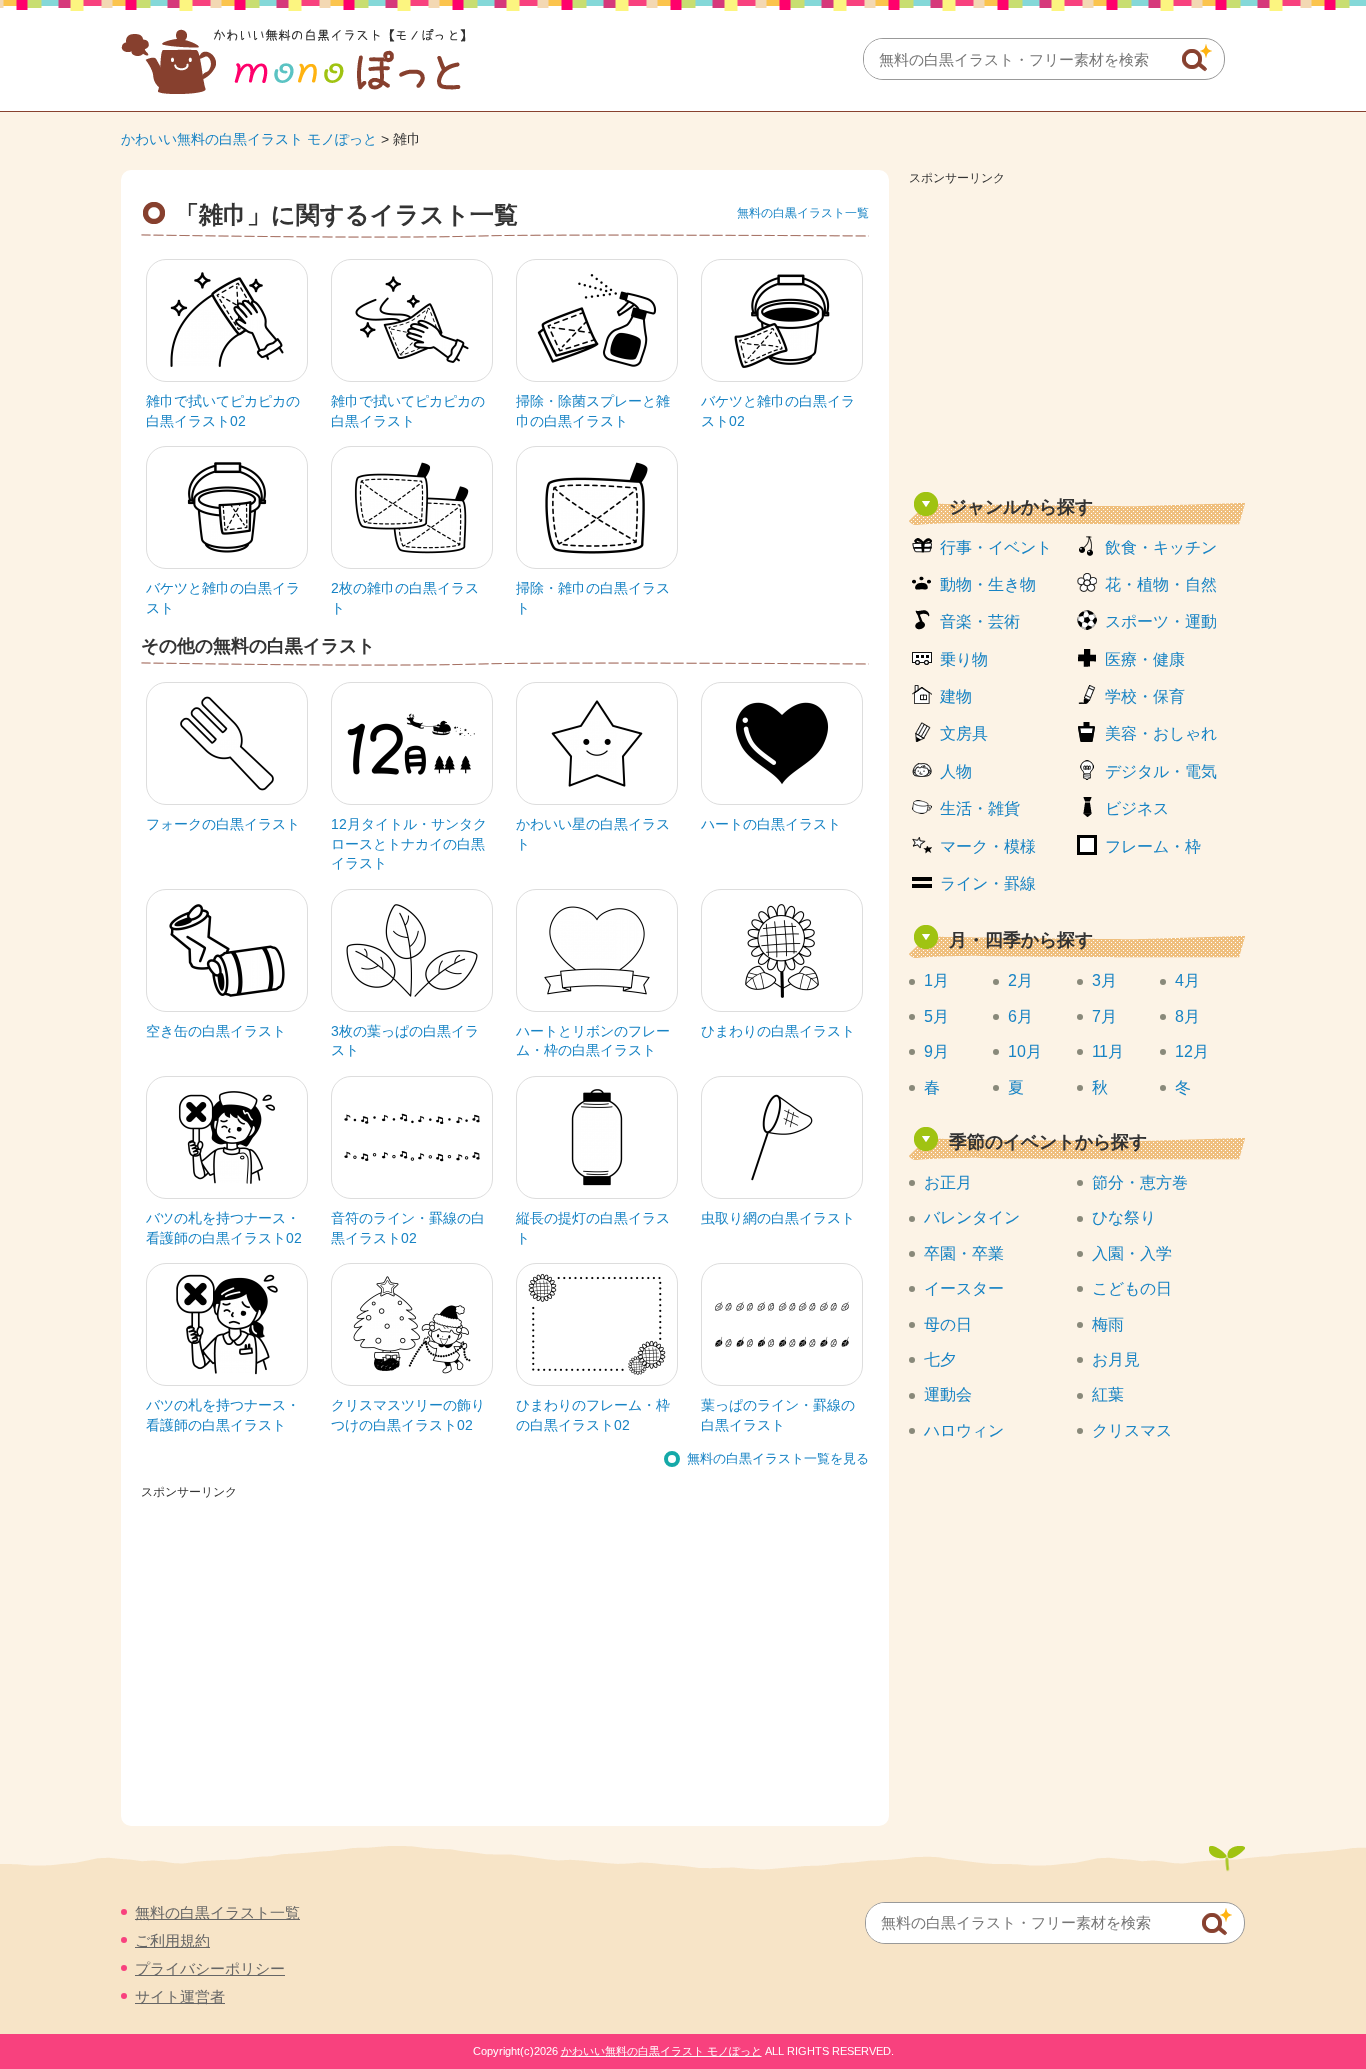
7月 (1104, 1016)
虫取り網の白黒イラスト (778, 1218)
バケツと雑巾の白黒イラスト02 (778, 411)
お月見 (1116, 1359)
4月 (1187, 980)
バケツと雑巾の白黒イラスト (223, 598)
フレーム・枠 (1153, 846)
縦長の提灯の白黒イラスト (593, 1228)
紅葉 (1108, 1394)
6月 (1020, 1016)
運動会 (948, 1394)
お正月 (948, 1182)
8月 (1187, 1016)
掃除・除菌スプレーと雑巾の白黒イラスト (593, 411)
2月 (1020, 980)
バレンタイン (972, 1217)
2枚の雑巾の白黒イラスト (405, 598)
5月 (936, 1016)
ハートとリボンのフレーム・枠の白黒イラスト (593, 1041)
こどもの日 (1132, 1288)
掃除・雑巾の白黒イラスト (593, 598)
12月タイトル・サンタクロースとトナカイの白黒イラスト (409, 843)
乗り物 (964, 659)
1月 (936, 980)
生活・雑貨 (980, 808)
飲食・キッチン (1161, 547)
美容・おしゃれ (1161, 733)
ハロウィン (964, 1430)
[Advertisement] (1077, 332)
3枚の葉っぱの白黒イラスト (405, 1041)
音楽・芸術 (980, 621)
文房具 (964, 733)
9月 (936, 1051)
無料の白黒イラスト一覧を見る (778, 1458)
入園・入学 (1132, 1253)
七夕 (940, 1359)
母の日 (948, 1324)
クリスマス (1132, 1430)
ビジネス (1137, 808)
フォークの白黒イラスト (223, 824)
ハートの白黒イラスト (771, 824)
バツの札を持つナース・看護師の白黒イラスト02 (224, 1228)
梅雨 (1108, 1324)
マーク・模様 (988, 846)
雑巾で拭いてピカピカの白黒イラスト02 (223, 411)
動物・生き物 (988, 584)
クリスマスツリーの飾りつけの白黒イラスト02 (408, 1415)
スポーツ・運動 (1161, 621)
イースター (964, 1288)
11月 (1108, 1051)
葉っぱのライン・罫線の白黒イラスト (778, 1415)
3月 (1104, 980)
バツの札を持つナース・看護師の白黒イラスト (223, 1415)
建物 (956, 696)
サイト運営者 (180, 1996)
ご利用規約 (172, 1940)
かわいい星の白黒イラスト (593, 834)
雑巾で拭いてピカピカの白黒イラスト (408, 411)
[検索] (1197, 58)
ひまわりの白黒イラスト (778, 1031)
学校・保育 (1145, 696)
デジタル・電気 (1161, 771)
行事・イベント (996, 547)
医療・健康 (1145, 659)
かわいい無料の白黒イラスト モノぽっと (249, 139)
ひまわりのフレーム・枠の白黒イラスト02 (593, 1415)
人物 (956, 771)
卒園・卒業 (964, 1253)
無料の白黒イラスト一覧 (803, 213)
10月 (1025, 1051)
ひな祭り (1124, 1217)
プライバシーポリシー (210, 1968)
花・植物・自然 (1161, 584)
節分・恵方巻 (1140, 1182)
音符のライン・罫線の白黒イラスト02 (408, 1228)
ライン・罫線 (988, 883)
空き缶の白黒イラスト (216, 1031)
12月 (1192, 1051)
